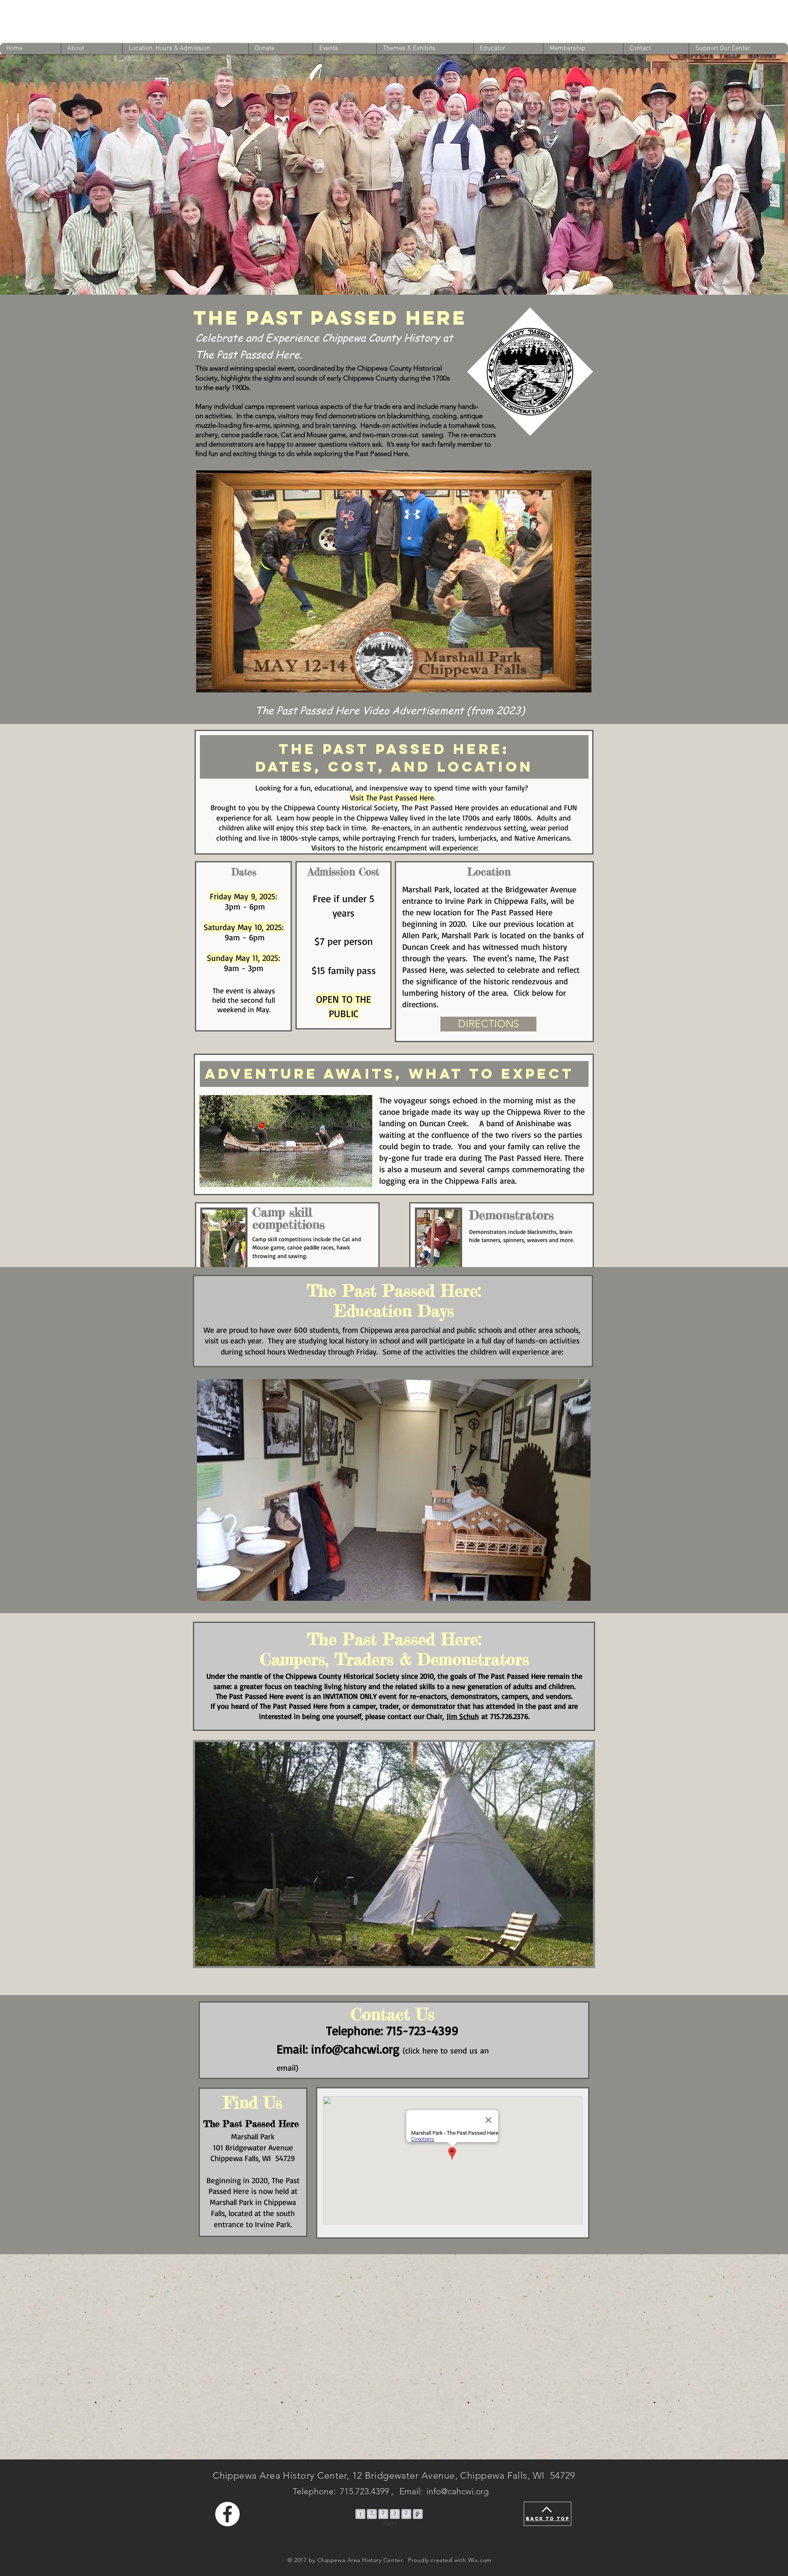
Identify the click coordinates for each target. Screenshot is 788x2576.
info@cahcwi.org (458, 2491)
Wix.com (480, 2560)
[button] (581, 683)
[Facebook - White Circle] (227, 2514)
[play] (571, 1594)
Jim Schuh (463, 1716)
